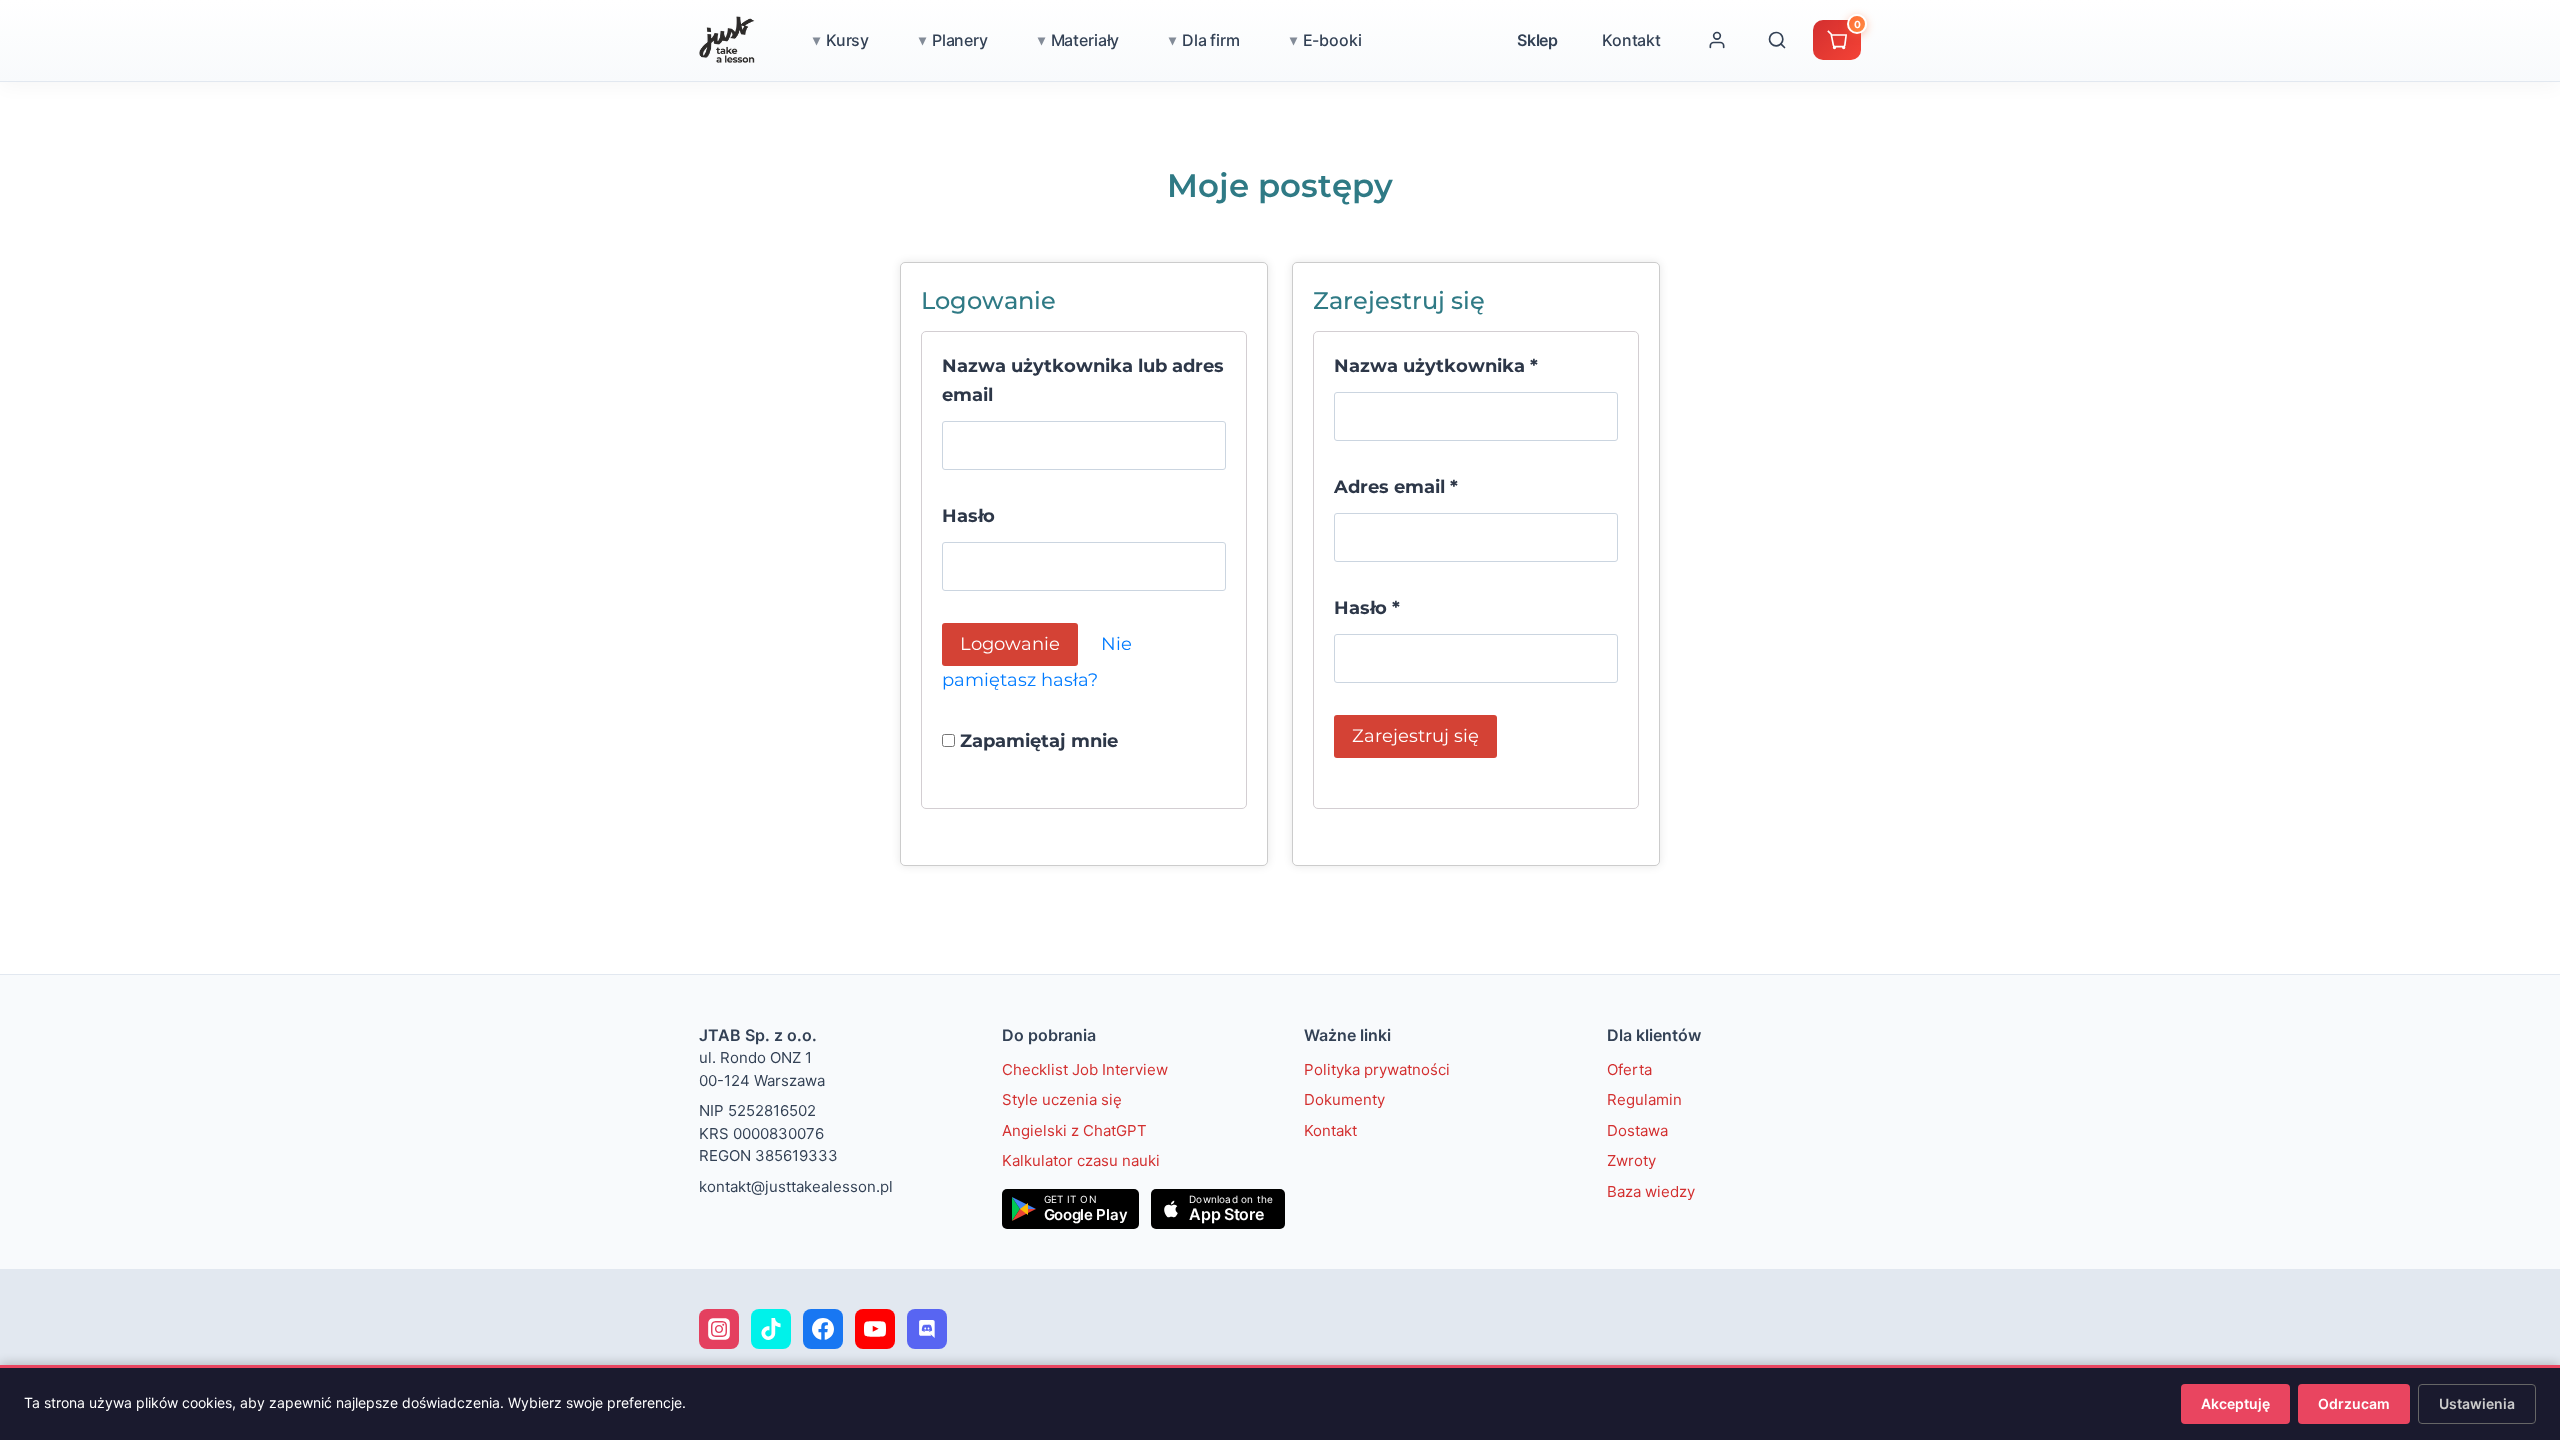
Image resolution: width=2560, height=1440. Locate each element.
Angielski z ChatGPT (1074, 1130)
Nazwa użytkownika (1436, 366)
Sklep (1537, 40)
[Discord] (927, 1329)
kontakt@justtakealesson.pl (796, 1186)
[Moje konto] (1717, 40)
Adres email (1396, 487)
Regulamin (1644, 1099)
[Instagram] (719, 1329)
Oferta (1629, 1069)
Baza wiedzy (1651, 1191)
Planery (960, 40)
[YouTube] (875, 1329)
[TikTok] (771, 1329)
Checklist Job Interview (1085, 1069)
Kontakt (1631, 40)
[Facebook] (823, 1329)
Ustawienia (2477, 1403)
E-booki (1332, 40)
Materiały (1085, 40)
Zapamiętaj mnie (1036, 741)
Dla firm (1211, 40)
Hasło (968, 516)
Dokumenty (1344, 1099)
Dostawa (1637, 1130)
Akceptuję (2235, 1403)
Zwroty (1631, 1160)
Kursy (847, 40)
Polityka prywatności (1377, 1069)
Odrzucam (2354, 1403)
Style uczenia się (1062, 1099)
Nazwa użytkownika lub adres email (1083, 380)
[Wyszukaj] (1777, 40)
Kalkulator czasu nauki (1081, 1160)
